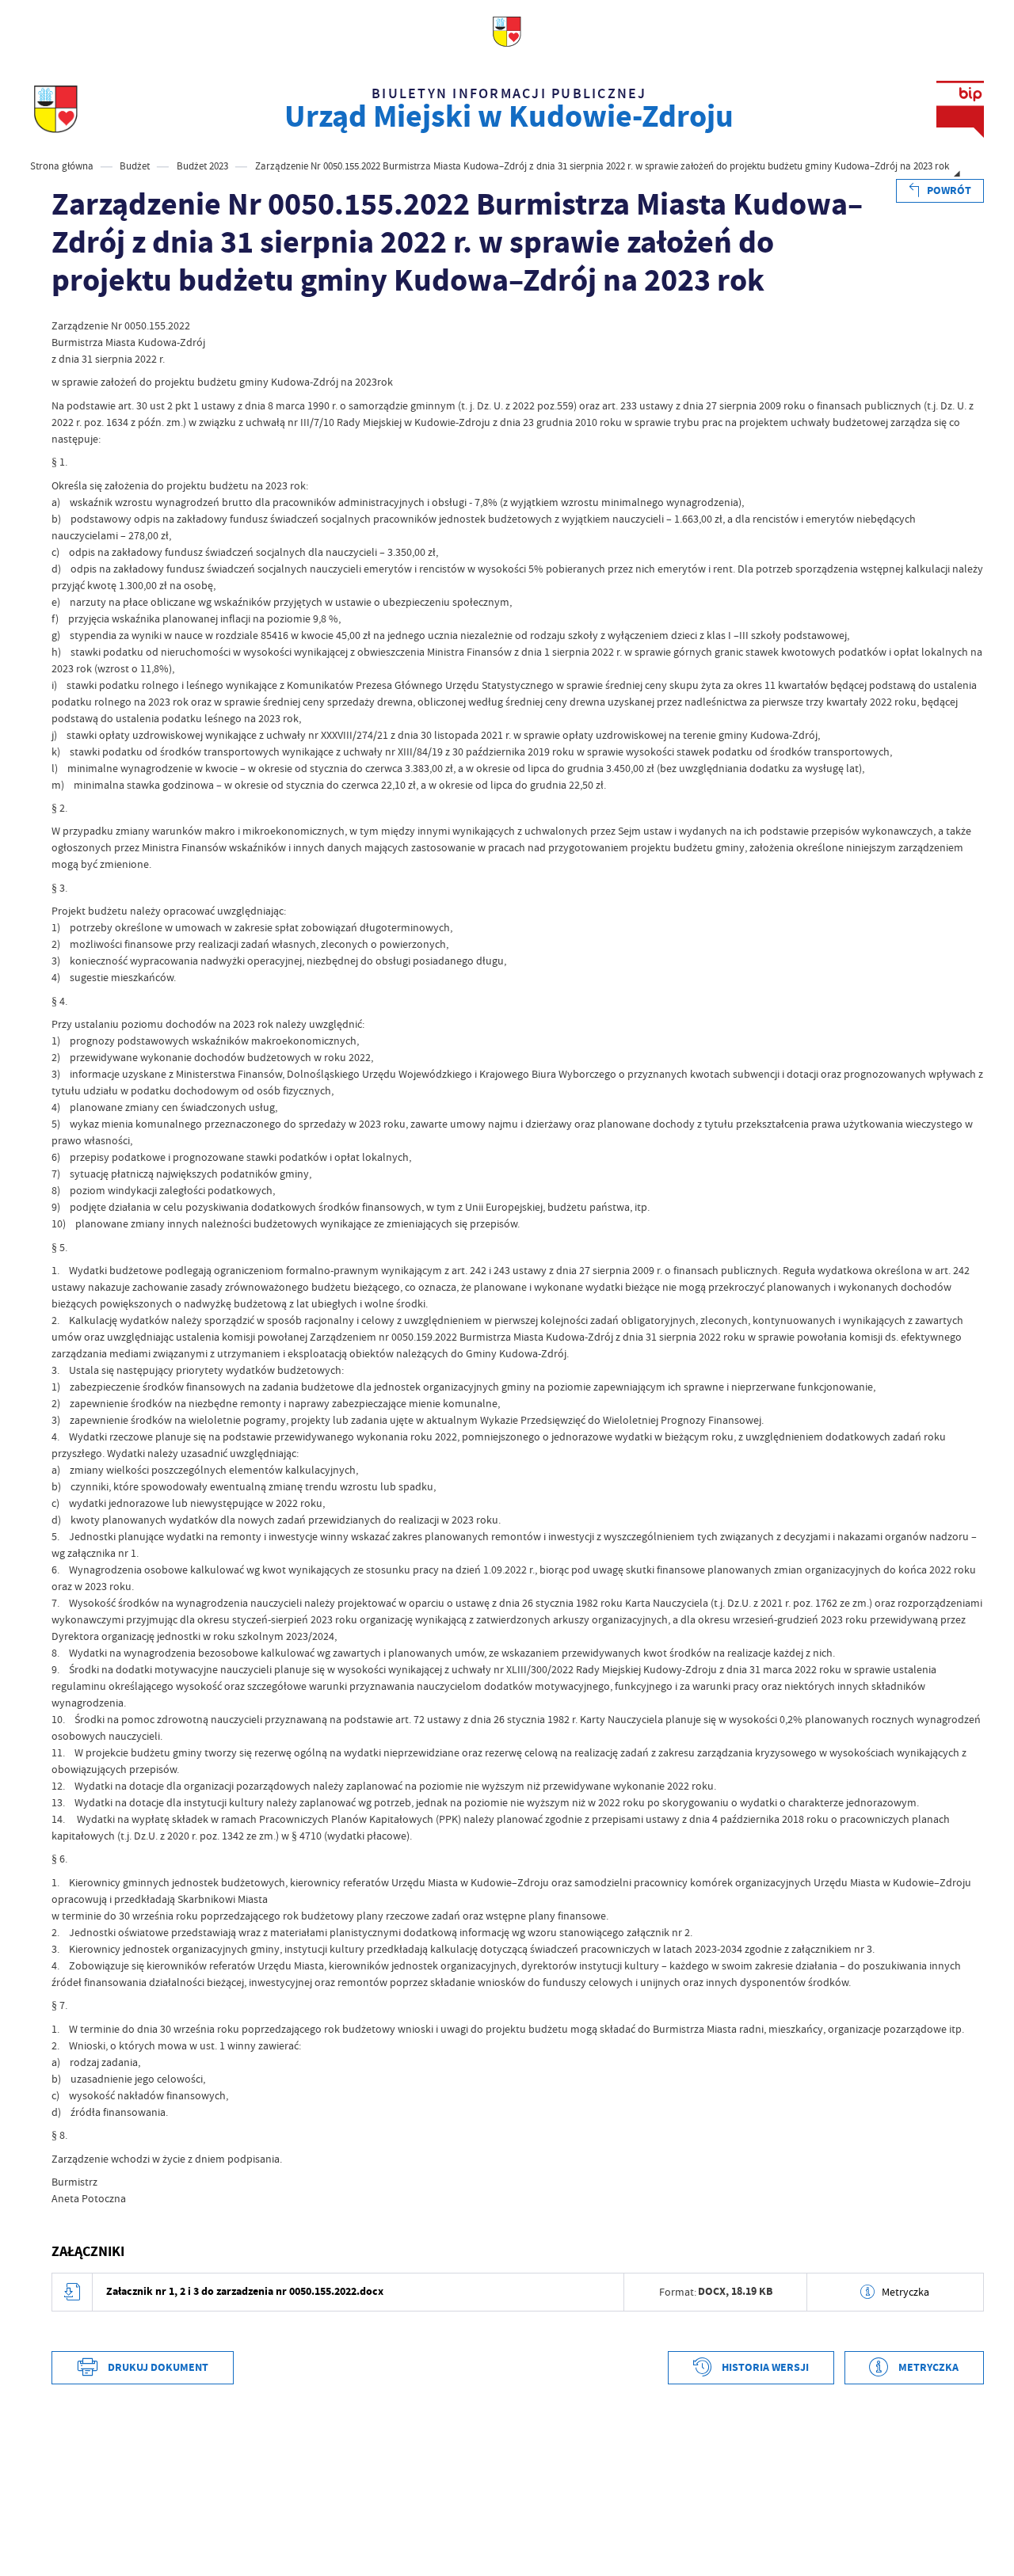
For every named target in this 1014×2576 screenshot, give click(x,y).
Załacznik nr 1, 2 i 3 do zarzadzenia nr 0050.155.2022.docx (245, 2291)
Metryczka (905, 2292)
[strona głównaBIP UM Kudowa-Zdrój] (56, 109)
